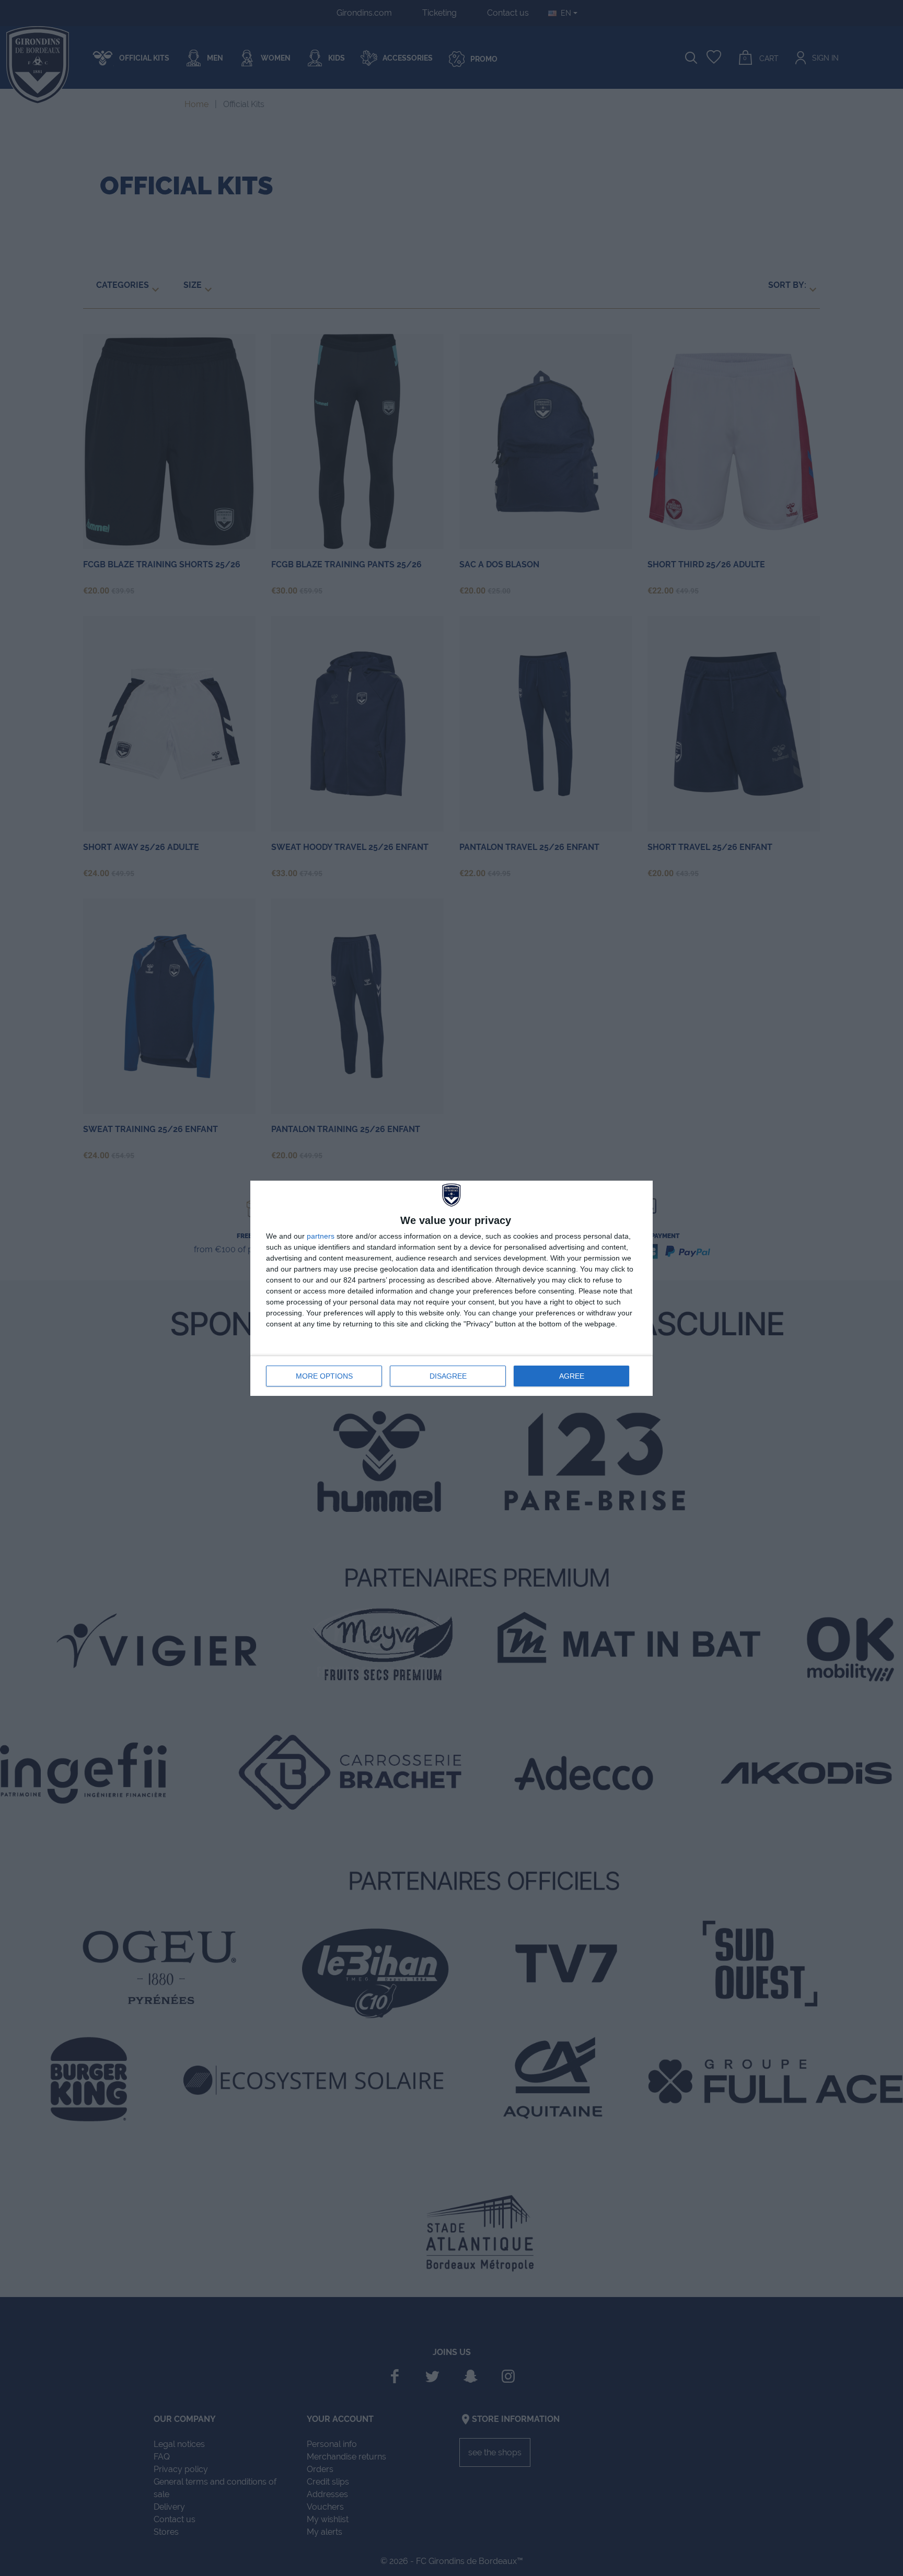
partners (321, 1236)
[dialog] (451, 1288)
